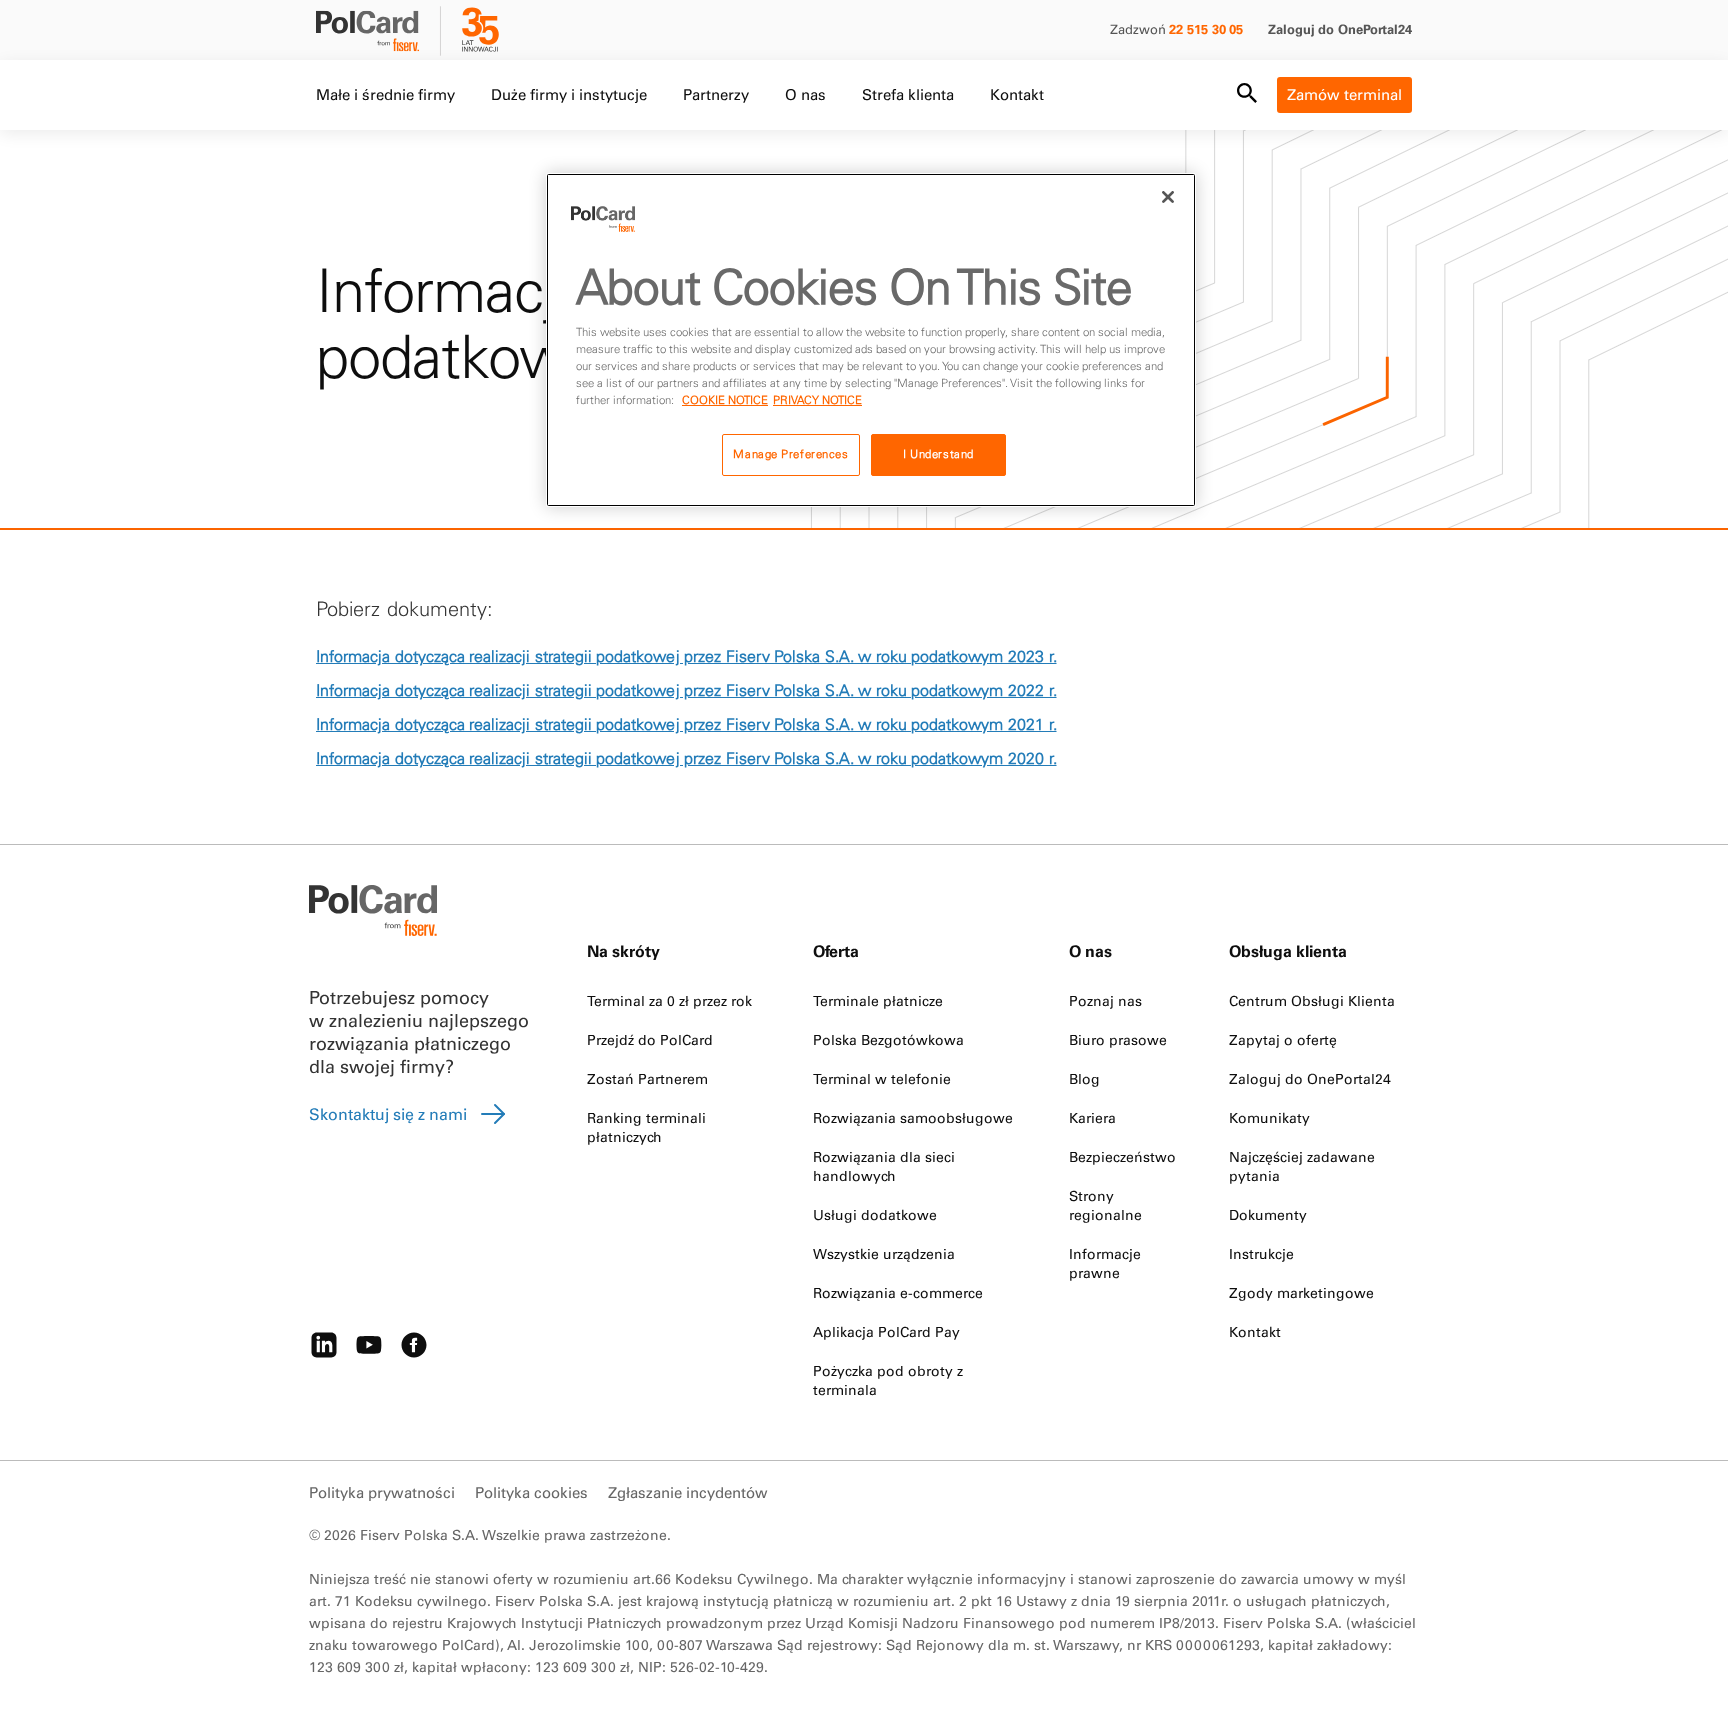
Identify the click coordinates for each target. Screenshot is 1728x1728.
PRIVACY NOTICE (817, 400)
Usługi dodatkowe (875, 1215)
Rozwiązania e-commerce (898, 1293)
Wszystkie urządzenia (884, 1254)
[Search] (1247, 95)
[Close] (1168, 197)
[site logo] (380, 33)
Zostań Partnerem (647, 1079)
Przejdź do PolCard (650, 1040)
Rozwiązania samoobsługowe (913, 1118)
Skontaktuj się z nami (388, 1114)
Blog (1084, 1079)
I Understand (938, 454)
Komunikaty (1269, 1118)
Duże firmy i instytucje (569, 94)
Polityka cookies (531, 1492)
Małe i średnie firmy (385, 94)
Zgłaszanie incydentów (688, 1492)
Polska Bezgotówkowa (888, 1040)
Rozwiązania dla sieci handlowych (884, 1166)
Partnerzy (716, 94)
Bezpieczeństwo (1122, 1157)
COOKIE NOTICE (725, 400)
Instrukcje (1261, 1254)
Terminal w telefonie (882, 1079)
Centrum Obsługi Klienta (1312, 1001)
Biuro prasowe (1118, 1040)
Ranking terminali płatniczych (646, 1127)
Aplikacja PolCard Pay (886, 1332)
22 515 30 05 (1206, 29)
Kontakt (1017, 94)
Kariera (1092, 1118)
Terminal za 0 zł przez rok (669, 1001)
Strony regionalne (1105, 1205)
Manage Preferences (790, 454)
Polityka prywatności (382, 1492)
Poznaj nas (1105, 1001)
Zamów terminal (1344, 94)
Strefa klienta (908, 94)
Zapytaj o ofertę (1283, 1040)
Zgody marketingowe (1301, 1293)
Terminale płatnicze (878, 1001)
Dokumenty (1268, 1215)
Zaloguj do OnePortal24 (1340, 29)
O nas (805, 94)
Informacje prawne (1105, 1263)
